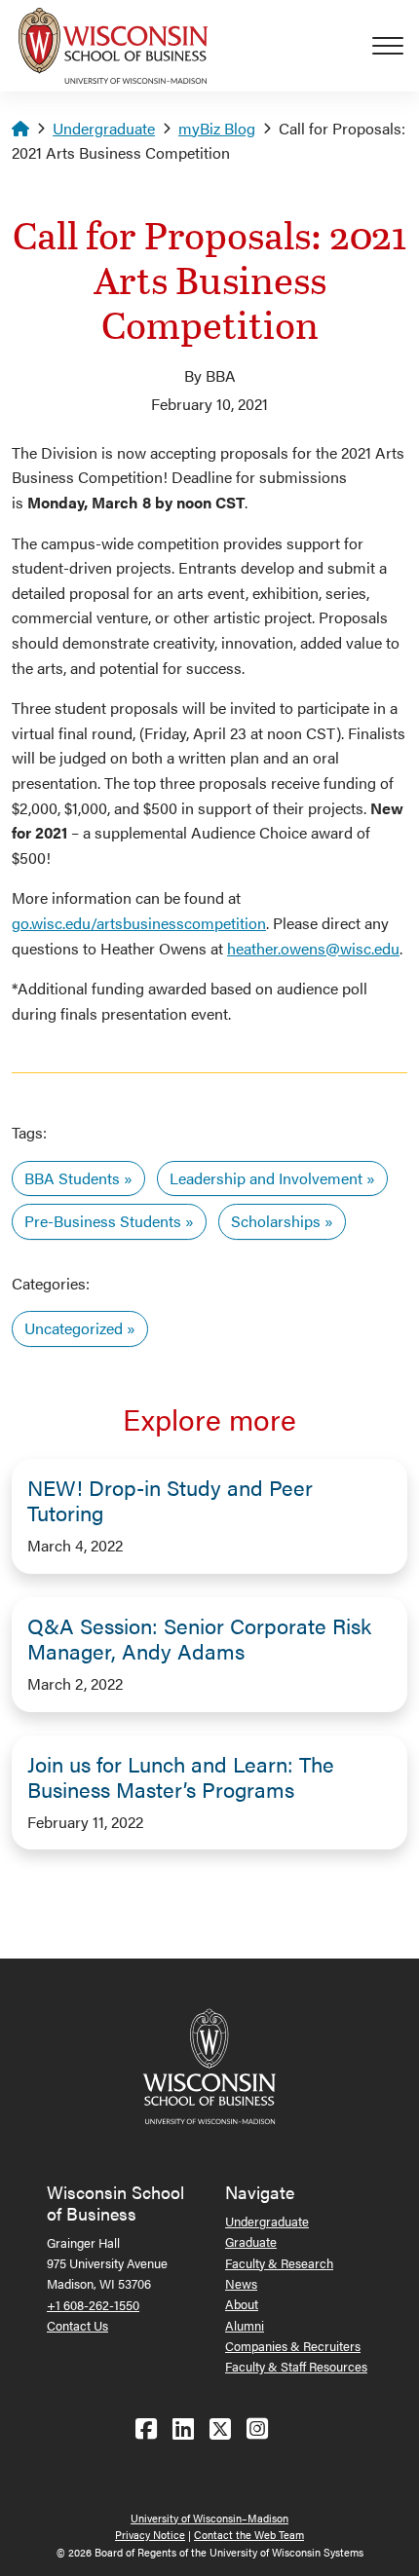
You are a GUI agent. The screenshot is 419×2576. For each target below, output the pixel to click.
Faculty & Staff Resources (296, 2366)
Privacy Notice (150, 2535)
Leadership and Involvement (266, 1178)
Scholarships (276, 1221)
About (242, 2304)
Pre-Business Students (103, 1221)
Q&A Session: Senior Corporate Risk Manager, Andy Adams (199, 1638)
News (241, 2283)
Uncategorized (74, 1328)
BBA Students (72, 1178)
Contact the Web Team (249, 2535)
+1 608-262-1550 (93, 2305)
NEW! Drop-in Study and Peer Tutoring (170, 1500)
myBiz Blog (217, 128)
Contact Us (77, 2325)
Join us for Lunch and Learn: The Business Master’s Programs (181, 1776)
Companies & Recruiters (293, 2346)
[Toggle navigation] (396, 46)
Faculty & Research (279, 2263)
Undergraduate (104, 128)
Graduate (251, 2241)
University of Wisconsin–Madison (209, 2518)
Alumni (245, 2325)
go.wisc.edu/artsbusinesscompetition (139, 923)
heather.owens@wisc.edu (313, 948)
